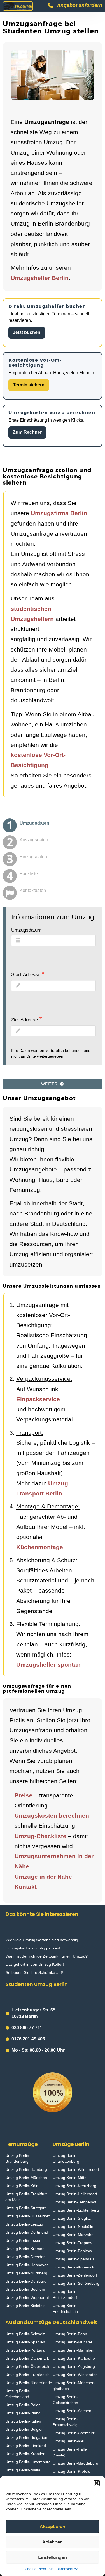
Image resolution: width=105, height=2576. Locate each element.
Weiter (51, 1084)
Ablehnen (53, 2542)
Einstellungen (53, 2557)
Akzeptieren (53, 2526)
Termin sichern (29, 385)
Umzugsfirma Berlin (59, 513)
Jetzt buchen (27, 332)
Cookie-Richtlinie (39, 2569)
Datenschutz (67, 2569)
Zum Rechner (27, 432)
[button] (97, 2483)
